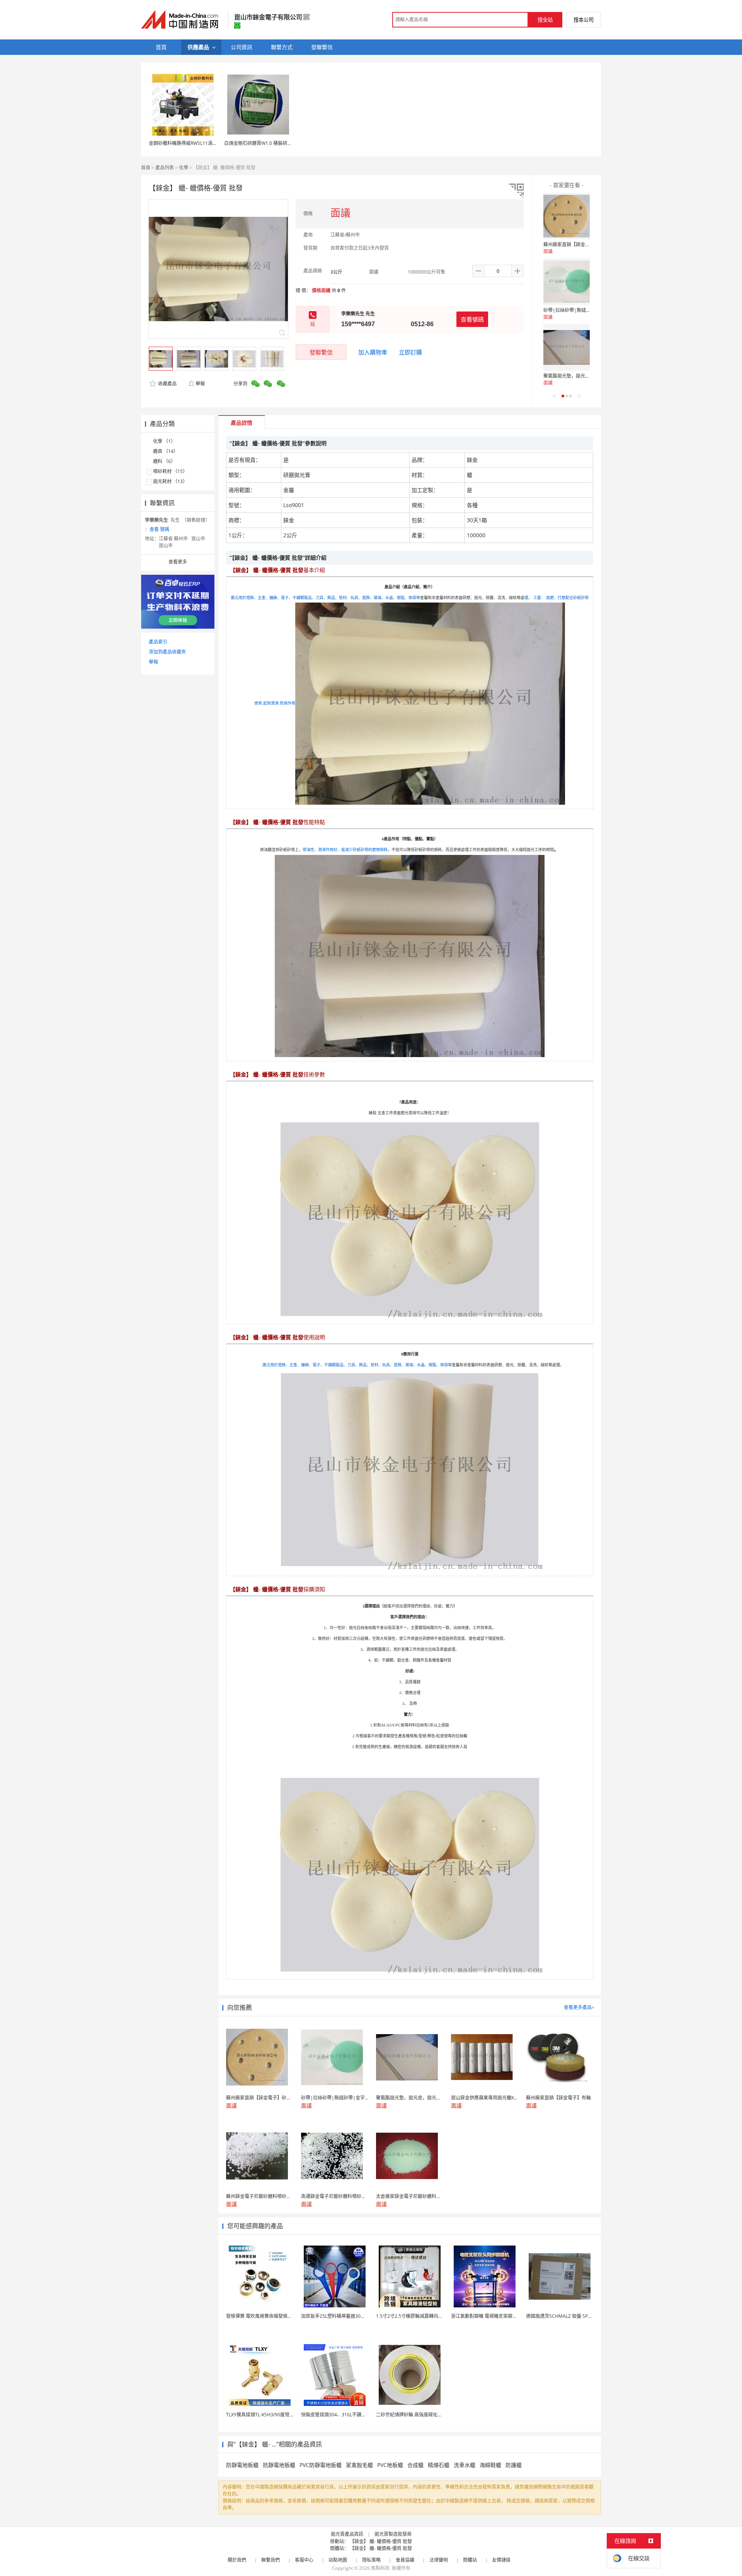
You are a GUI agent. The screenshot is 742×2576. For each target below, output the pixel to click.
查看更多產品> (579, 2007)
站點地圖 (338, 2560)
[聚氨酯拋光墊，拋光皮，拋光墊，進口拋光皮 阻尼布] (567, 347)
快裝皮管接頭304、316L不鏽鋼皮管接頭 (343, 2415)
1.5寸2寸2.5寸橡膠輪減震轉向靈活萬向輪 (419, 2316)
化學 (184, 168)
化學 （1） (164, 441)
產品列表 (165, 168)
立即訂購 (410, 352)
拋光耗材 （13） (170, 481)
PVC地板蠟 (390, 2465)
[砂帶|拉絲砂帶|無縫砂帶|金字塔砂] (567, 282)
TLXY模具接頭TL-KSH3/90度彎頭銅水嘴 (267, 2415)
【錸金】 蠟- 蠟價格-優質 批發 (381, 2541)
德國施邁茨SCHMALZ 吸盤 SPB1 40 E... (567, 2316)
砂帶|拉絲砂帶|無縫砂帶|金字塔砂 (580, 310)
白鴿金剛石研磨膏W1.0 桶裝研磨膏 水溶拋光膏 (272, 143)
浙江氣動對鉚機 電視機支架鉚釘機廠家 (491, 2316)
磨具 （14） (166, 451)
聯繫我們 (271, 2560)
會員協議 (405, 2560)
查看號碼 (472, 319)
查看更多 (178, 562)
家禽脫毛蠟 (359, 2465)
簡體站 (470, 2560)
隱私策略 (371, 2560)
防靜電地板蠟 (242, 2465)
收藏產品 (167, 384)
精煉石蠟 (439, 2465)
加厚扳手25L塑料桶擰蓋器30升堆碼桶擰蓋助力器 (352, 2316)
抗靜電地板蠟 (279, 2465)
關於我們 (237, 2560)
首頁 (146, 168)
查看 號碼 (159, 529)
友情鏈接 (501, 2560)
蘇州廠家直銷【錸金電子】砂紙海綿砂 (583, 244)
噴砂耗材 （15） (170, 471)
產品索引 (158, 642)
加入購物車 (373, 352)
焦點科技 (380, 2568)
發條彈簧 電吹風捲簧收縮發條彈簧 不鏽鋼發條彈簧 (278, 2316)
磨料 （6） (164, 461)
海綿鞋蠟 (490, 2465)
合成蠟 (415, 2465)
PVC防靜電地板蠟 (321, 2465)
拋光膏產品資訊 (347, 2534)
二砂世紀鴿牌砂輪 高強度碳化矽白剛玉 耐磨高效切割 (431, 2415)
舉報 (200, 384)
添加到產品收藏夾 (167, 652)
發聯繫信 (321, 352)
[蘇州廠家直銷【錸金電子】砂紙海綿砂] (567, 216)
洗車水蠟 (465, 2465)
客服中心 (304, 2560)
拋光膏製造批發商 (393, 2534)
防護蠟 (514, 2465)
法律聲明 (439, 2560)
